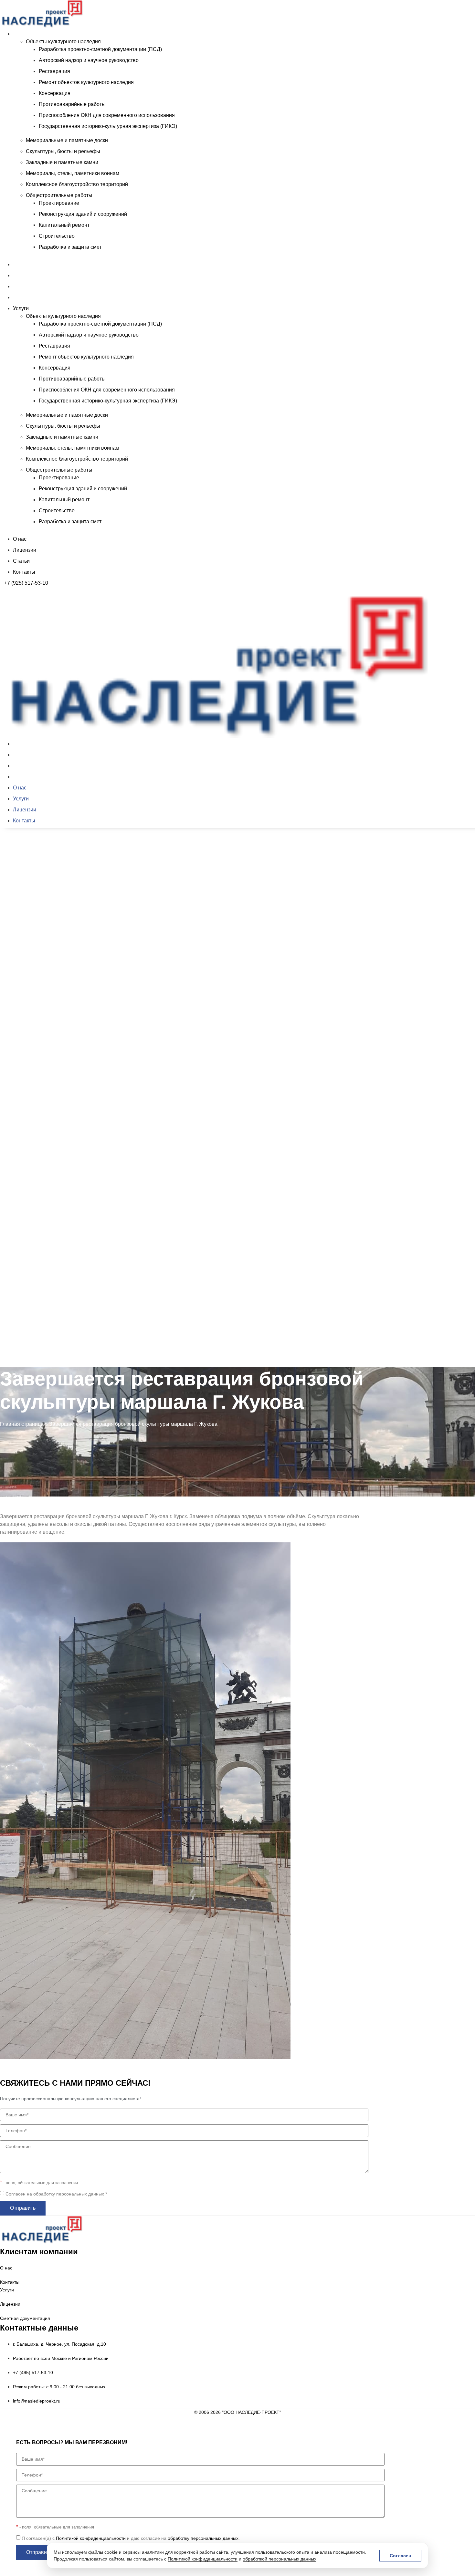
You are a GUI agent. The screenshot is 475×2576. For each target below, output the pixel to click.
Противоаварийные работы (72, 104)
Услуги (21, 34)
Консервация (55, 93)
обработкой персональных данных (280, 2559)
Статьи (21, 286)
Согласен (400, 2556)
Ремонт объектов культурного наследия (86, 82)
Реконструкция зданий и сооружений (83, 214)
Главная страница (22, 1424)
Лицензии (25, 275)
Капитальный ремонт (64, 225)
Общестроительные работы (59, 195)
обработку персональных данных (203, 2538)
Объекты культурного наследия (63, 42)
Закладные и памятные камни (62, 162)
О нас (20, 264)
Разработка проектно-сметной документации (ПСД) (100, 49)
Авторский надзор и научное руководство (89, 60)
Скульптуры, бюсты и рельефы (63, 151)
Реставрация (54, 71)
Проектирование (59, 203)
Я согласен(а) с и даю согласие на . (131, 2538)
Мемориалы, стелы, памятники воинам (73, 173)
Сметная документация (25, 2318)
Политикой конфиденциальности (203, 2559)
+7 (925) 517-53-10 (26, 583)
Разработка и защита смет (70, 247)
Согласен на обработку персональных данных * (56, 2194)
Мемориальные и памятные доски (67, 140)
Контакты (24, 297)
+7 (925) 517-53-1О (26, 1369)
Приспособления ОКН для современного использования (107, 115)
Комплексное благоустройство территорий (77, 184)
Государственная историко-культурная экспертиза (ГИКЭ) (108, 126)
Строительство (57, 236)
